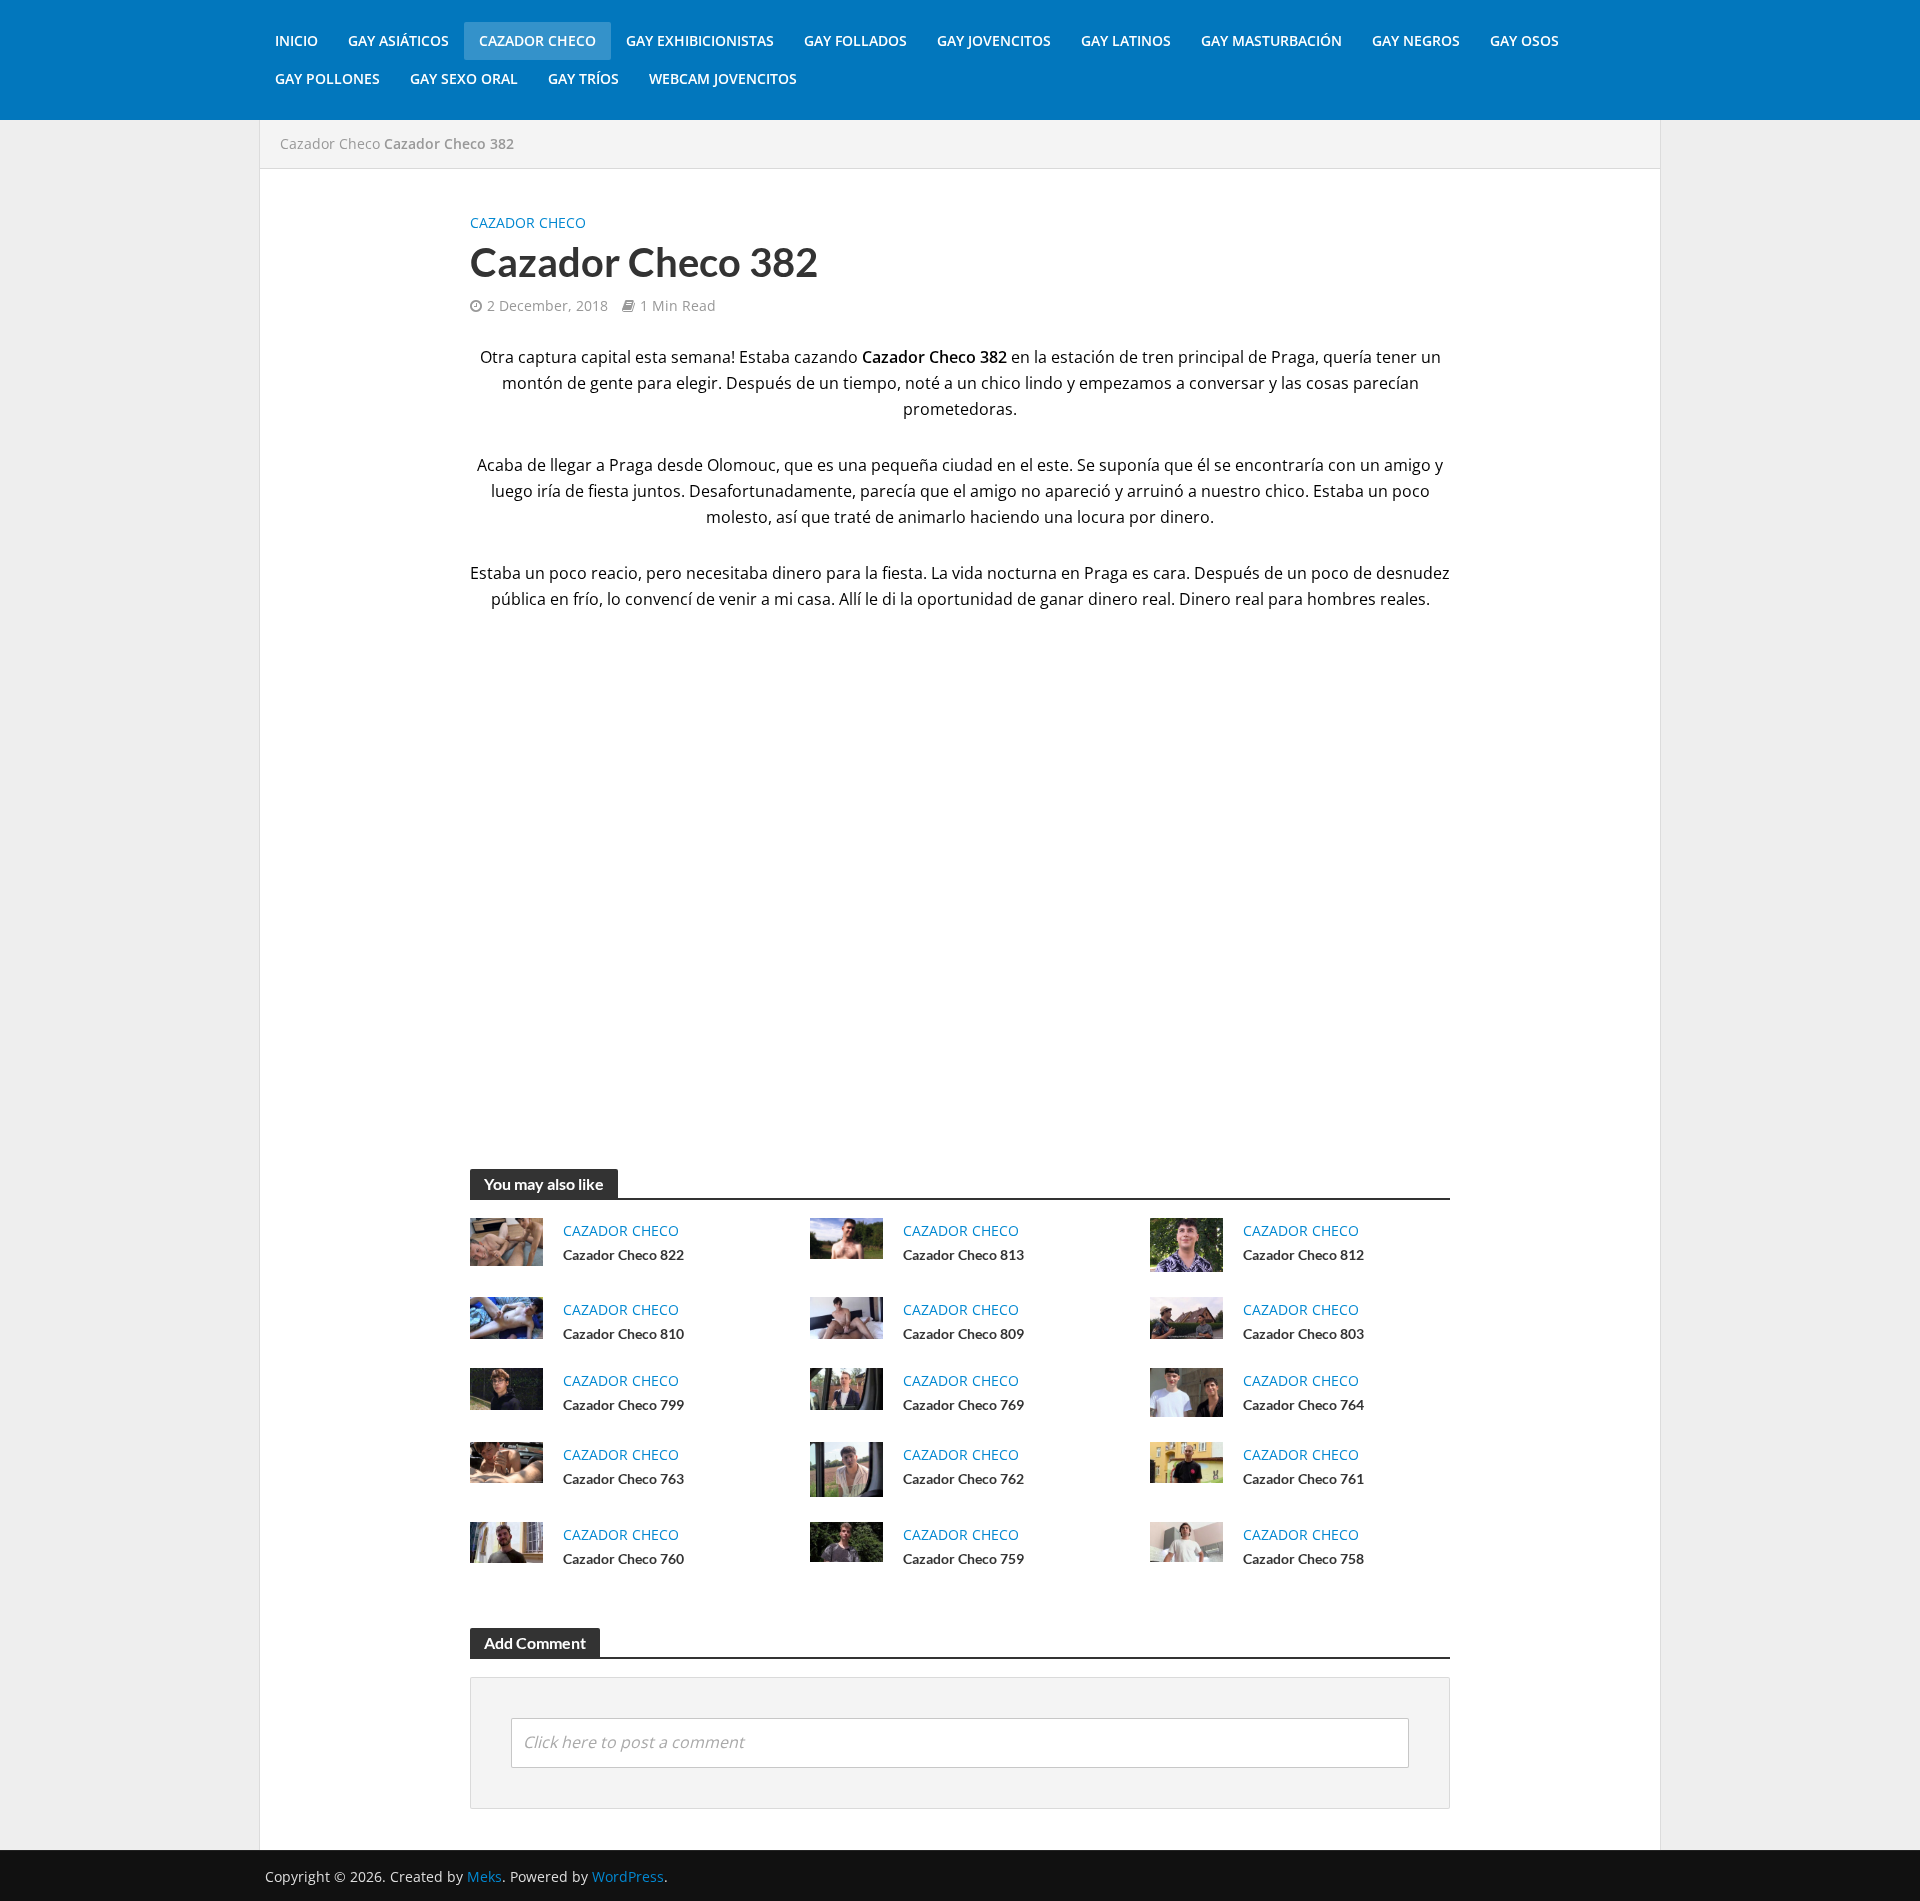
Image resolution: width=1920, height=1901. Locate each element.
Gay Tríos (583, 78)
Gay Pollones (327, 78)
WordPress (628, 1876)
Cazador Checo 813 (963, 1254)
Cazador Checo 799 (623, 1404)
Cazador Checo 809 (963, 1333)
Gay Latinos (1126, 40)
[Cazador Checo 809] (846, 1316)
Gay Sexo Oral (464, 78)
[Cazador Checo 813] (846, 1237)
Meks (484, 1876)
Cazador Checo (537, 40)
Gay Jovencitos (994, 40)
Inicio (296, 40)
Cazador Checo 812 (1303, 1254)
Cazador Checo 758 (1303, 1558)
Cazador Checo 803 (1303, 1333)
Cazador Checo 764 (1303, 1404)
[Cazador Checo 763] (506, 1461)
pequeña (904, 465)
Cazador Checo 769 (963, 1404)
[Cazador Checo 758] (1186, 1540)
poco (1330, 573)
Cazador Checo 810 (623, 1333)
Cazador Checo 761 (1303, 1478)
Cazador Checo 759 (963, 1558)
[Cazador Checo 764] (1186, 1391)
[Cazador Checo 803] (1186, 1316)
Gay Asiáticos (398, 40)
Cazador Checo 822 (623, 1254)
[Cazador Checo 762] (846, 1467)
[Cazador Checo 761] (1186, 1460)
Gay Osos (1524, 40)
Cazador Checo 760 (623, 1558)
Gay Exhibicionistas (700, 40)
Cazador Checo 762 (963, 1478)
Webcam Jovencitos (723, 78)
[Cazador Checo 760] (506, 1540)
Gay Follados (855, 40)
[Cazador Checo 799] (506, 1387)
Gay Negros (1416, 40)
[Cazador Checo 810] (506, 1316)
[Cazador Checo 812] (1186, 1243)
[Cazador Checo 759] (846, 1540)
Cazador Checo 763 (623, 1478)
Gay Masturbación (1271, 40)
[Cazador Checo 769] (846, 1387)
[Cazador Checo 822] (506, 1240)
